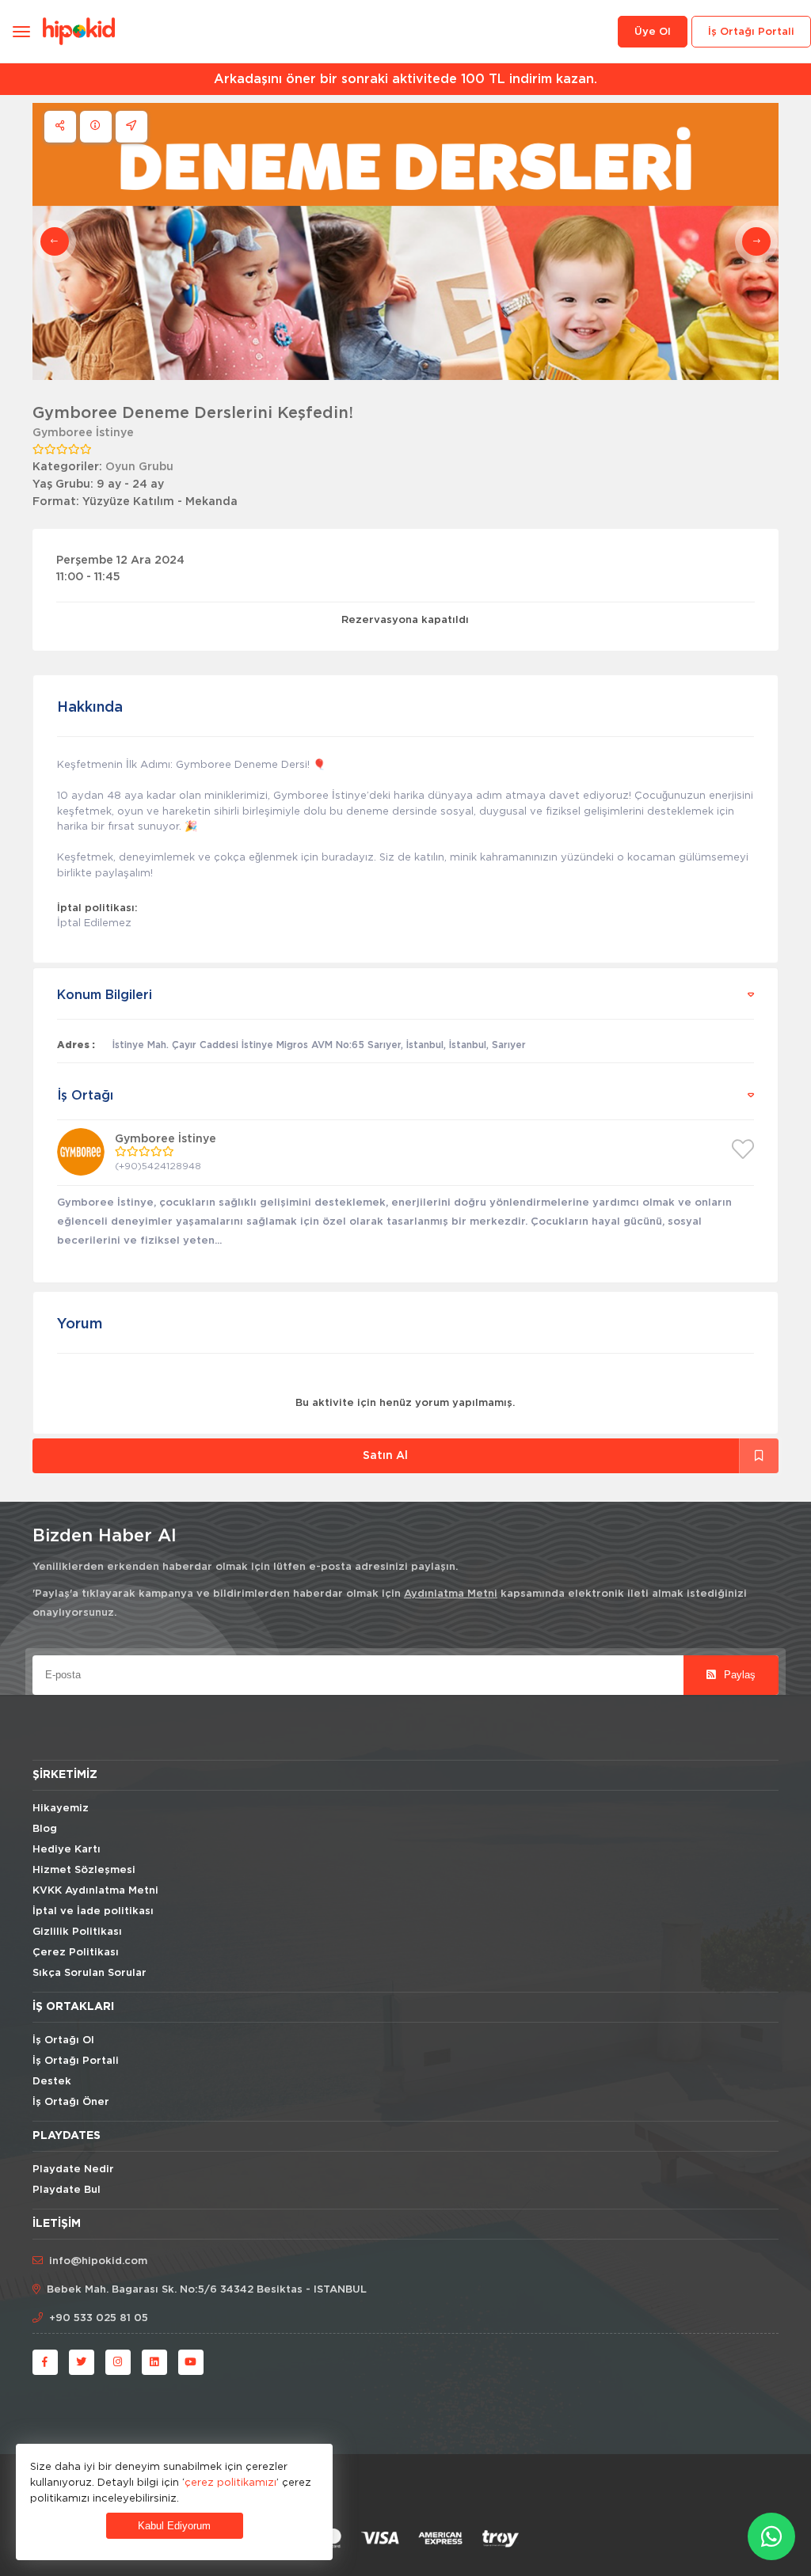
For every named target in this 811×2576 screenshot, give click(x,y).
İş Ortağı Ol (63, 2040)
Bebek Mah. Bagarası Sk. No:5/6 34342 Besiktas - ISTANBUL (207, 2290)
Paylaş (738, 1675)
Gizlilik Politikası (77, 1932)
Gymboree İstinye (83, 433)
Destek (52, 2082)
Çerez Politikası (76, 1953)
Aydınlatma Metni (451, 1594)
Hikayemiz (61, 1809)
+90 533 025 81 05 (99, 2318)
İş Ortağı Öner (71, 2102)
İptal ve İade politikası (93, 1911)
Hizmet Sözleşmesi (84, 1870)
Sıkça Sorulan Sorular (89, 1973)
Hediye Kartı (67, 1850)
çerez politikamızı (230, 2482)
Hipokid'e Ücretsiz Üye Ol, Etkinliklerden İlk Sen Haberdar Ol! (437, 79)
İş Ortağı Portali (751, 32)
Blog (45, 1829)
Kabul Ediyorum (174, 2526)
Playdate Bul (67, 2190)
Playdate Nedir (73, 2169)
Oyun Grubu (139, 467)
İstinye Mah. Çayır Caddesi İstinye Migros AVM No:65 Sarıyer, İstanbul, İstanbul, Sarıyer (319, 1045)
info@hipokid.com (98, 2261)
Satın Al (385, 1456)
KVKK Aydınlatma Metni (95, 1891)
